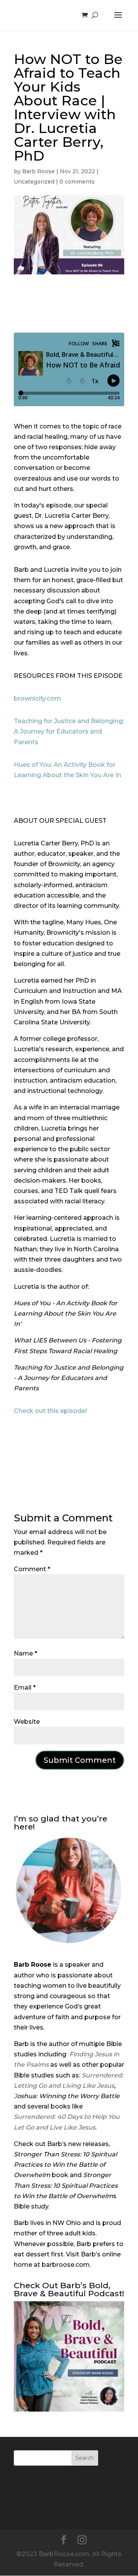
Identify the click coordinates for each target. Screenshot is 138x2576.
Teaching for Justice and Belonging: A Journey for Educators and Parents (69, 731)
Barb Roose (39, 171)
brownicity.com (37, 698)
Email (25, 1688)
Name (25, 1653)
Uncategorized (34, 182)
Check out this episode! (50, 1411)
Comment (32, 1569)
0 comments (77, 182)
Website (27, 1722)
